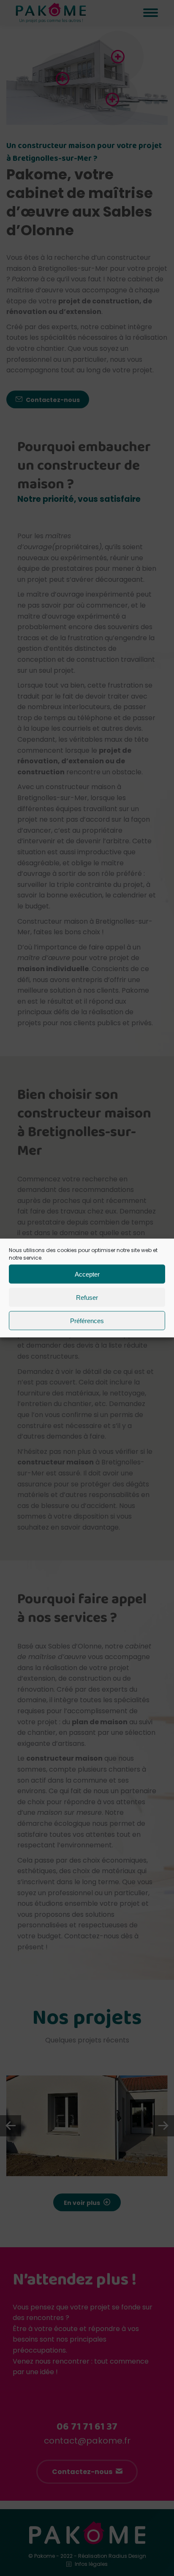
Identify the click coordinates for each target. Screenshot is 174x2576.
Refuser (87, 1297)
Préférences (87, 1320)
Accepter (87, 1274)
